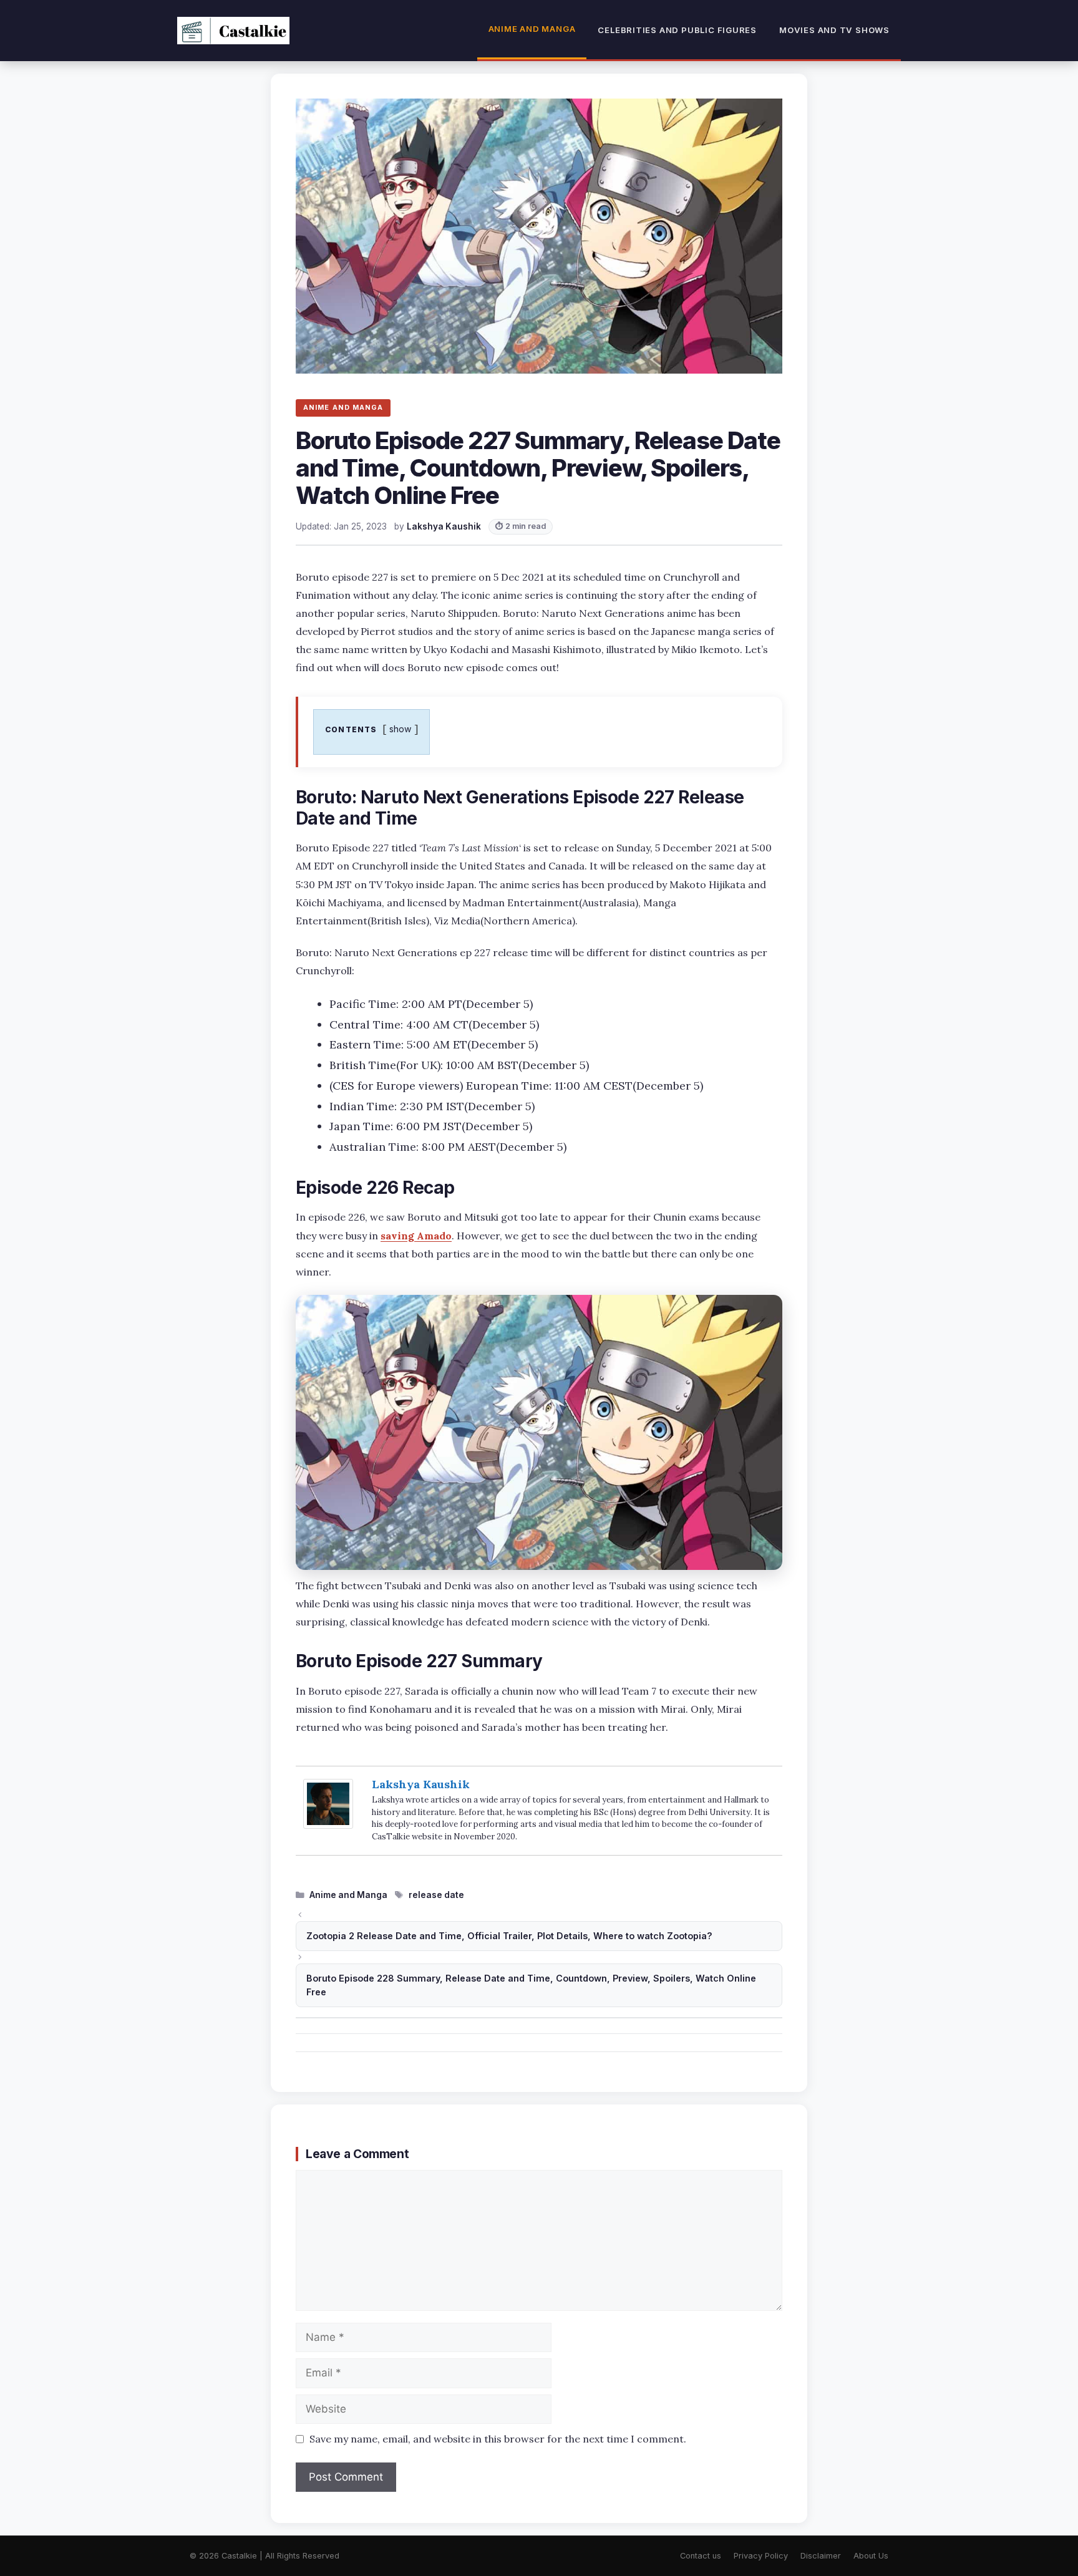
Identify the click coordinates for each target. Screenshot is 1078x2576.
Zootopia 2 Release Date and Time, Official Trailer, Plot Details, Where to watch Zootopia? (509, 1936)
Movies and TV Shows (834, 30)
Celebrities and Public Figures (677, 30)
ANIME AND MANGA (343, 407)
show (401, 729)
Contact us (701, 2556)
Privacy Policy (761, 2556)
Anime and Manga (532, 29)
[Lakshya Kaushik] (328, 1825)
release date (436, 1895)
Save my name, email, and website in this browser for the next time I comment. (498, 2439)
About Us (871, 2556)
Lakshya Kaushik (421, 1784)
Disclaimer (821, 2556)
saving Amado (416, 1236)
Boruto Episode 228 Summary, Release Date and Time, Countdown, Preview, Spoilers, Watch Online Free (531, 1985)
